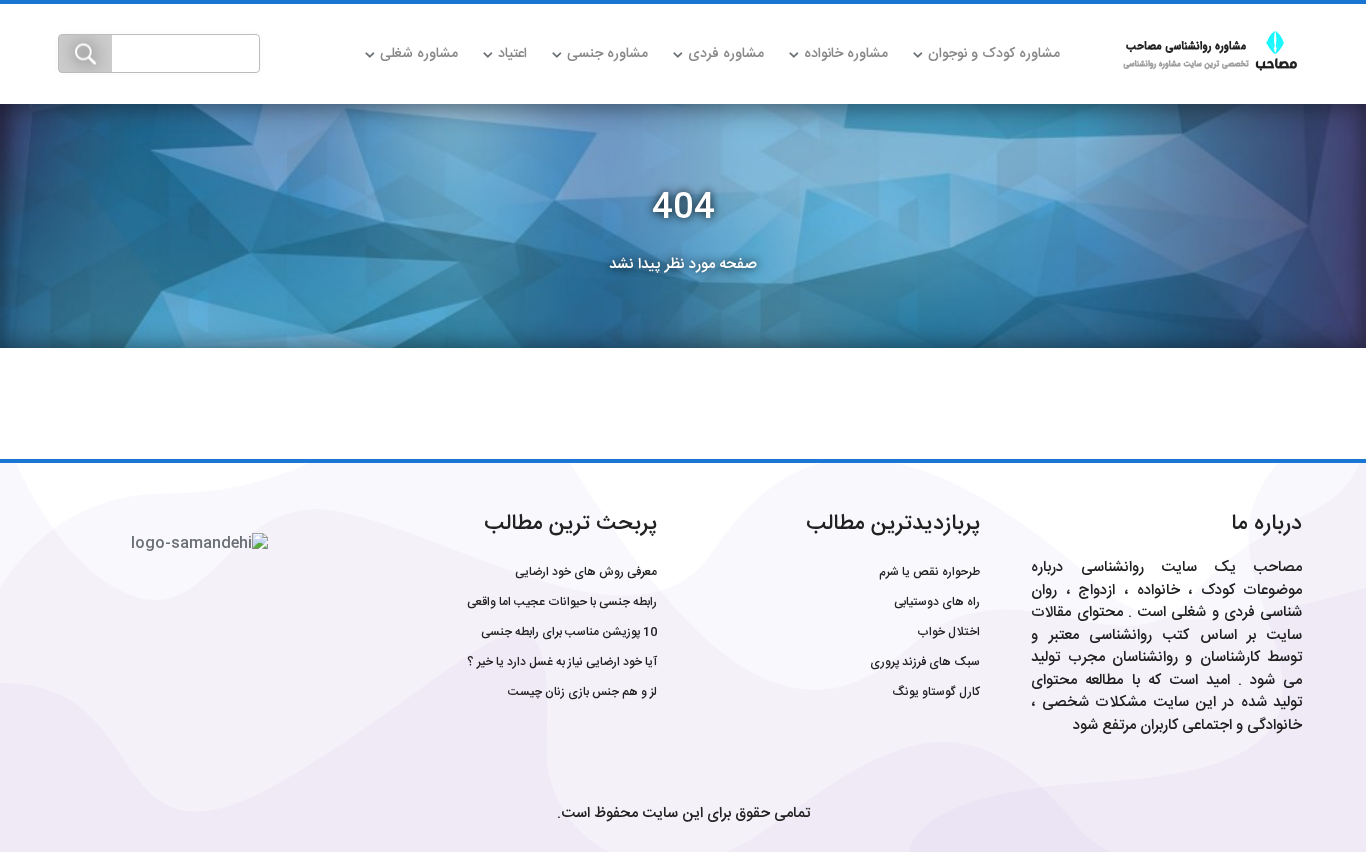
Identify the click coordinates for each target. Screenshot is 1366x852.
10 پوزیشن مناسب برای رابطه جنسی (569, 632)
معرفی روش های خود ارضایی (586, 572)
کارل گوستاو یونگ (936, 692)
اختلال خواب (948, 632)
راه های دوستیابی (937, 602)
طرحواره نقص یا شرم (929, 572)
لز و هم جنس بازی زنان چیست (582, 692)
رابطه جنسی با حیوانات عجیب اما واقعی (562, 602)
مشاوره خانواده (846, 54)
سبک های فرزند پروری (925, 662)
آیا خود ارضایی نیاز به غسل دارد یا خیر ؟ (562, 662)
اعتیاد (512, 54)
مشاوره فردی (726, 54)
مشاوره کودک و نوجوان (994, 54)
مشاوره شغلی (419, 54)
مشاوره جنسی (607, 54)
